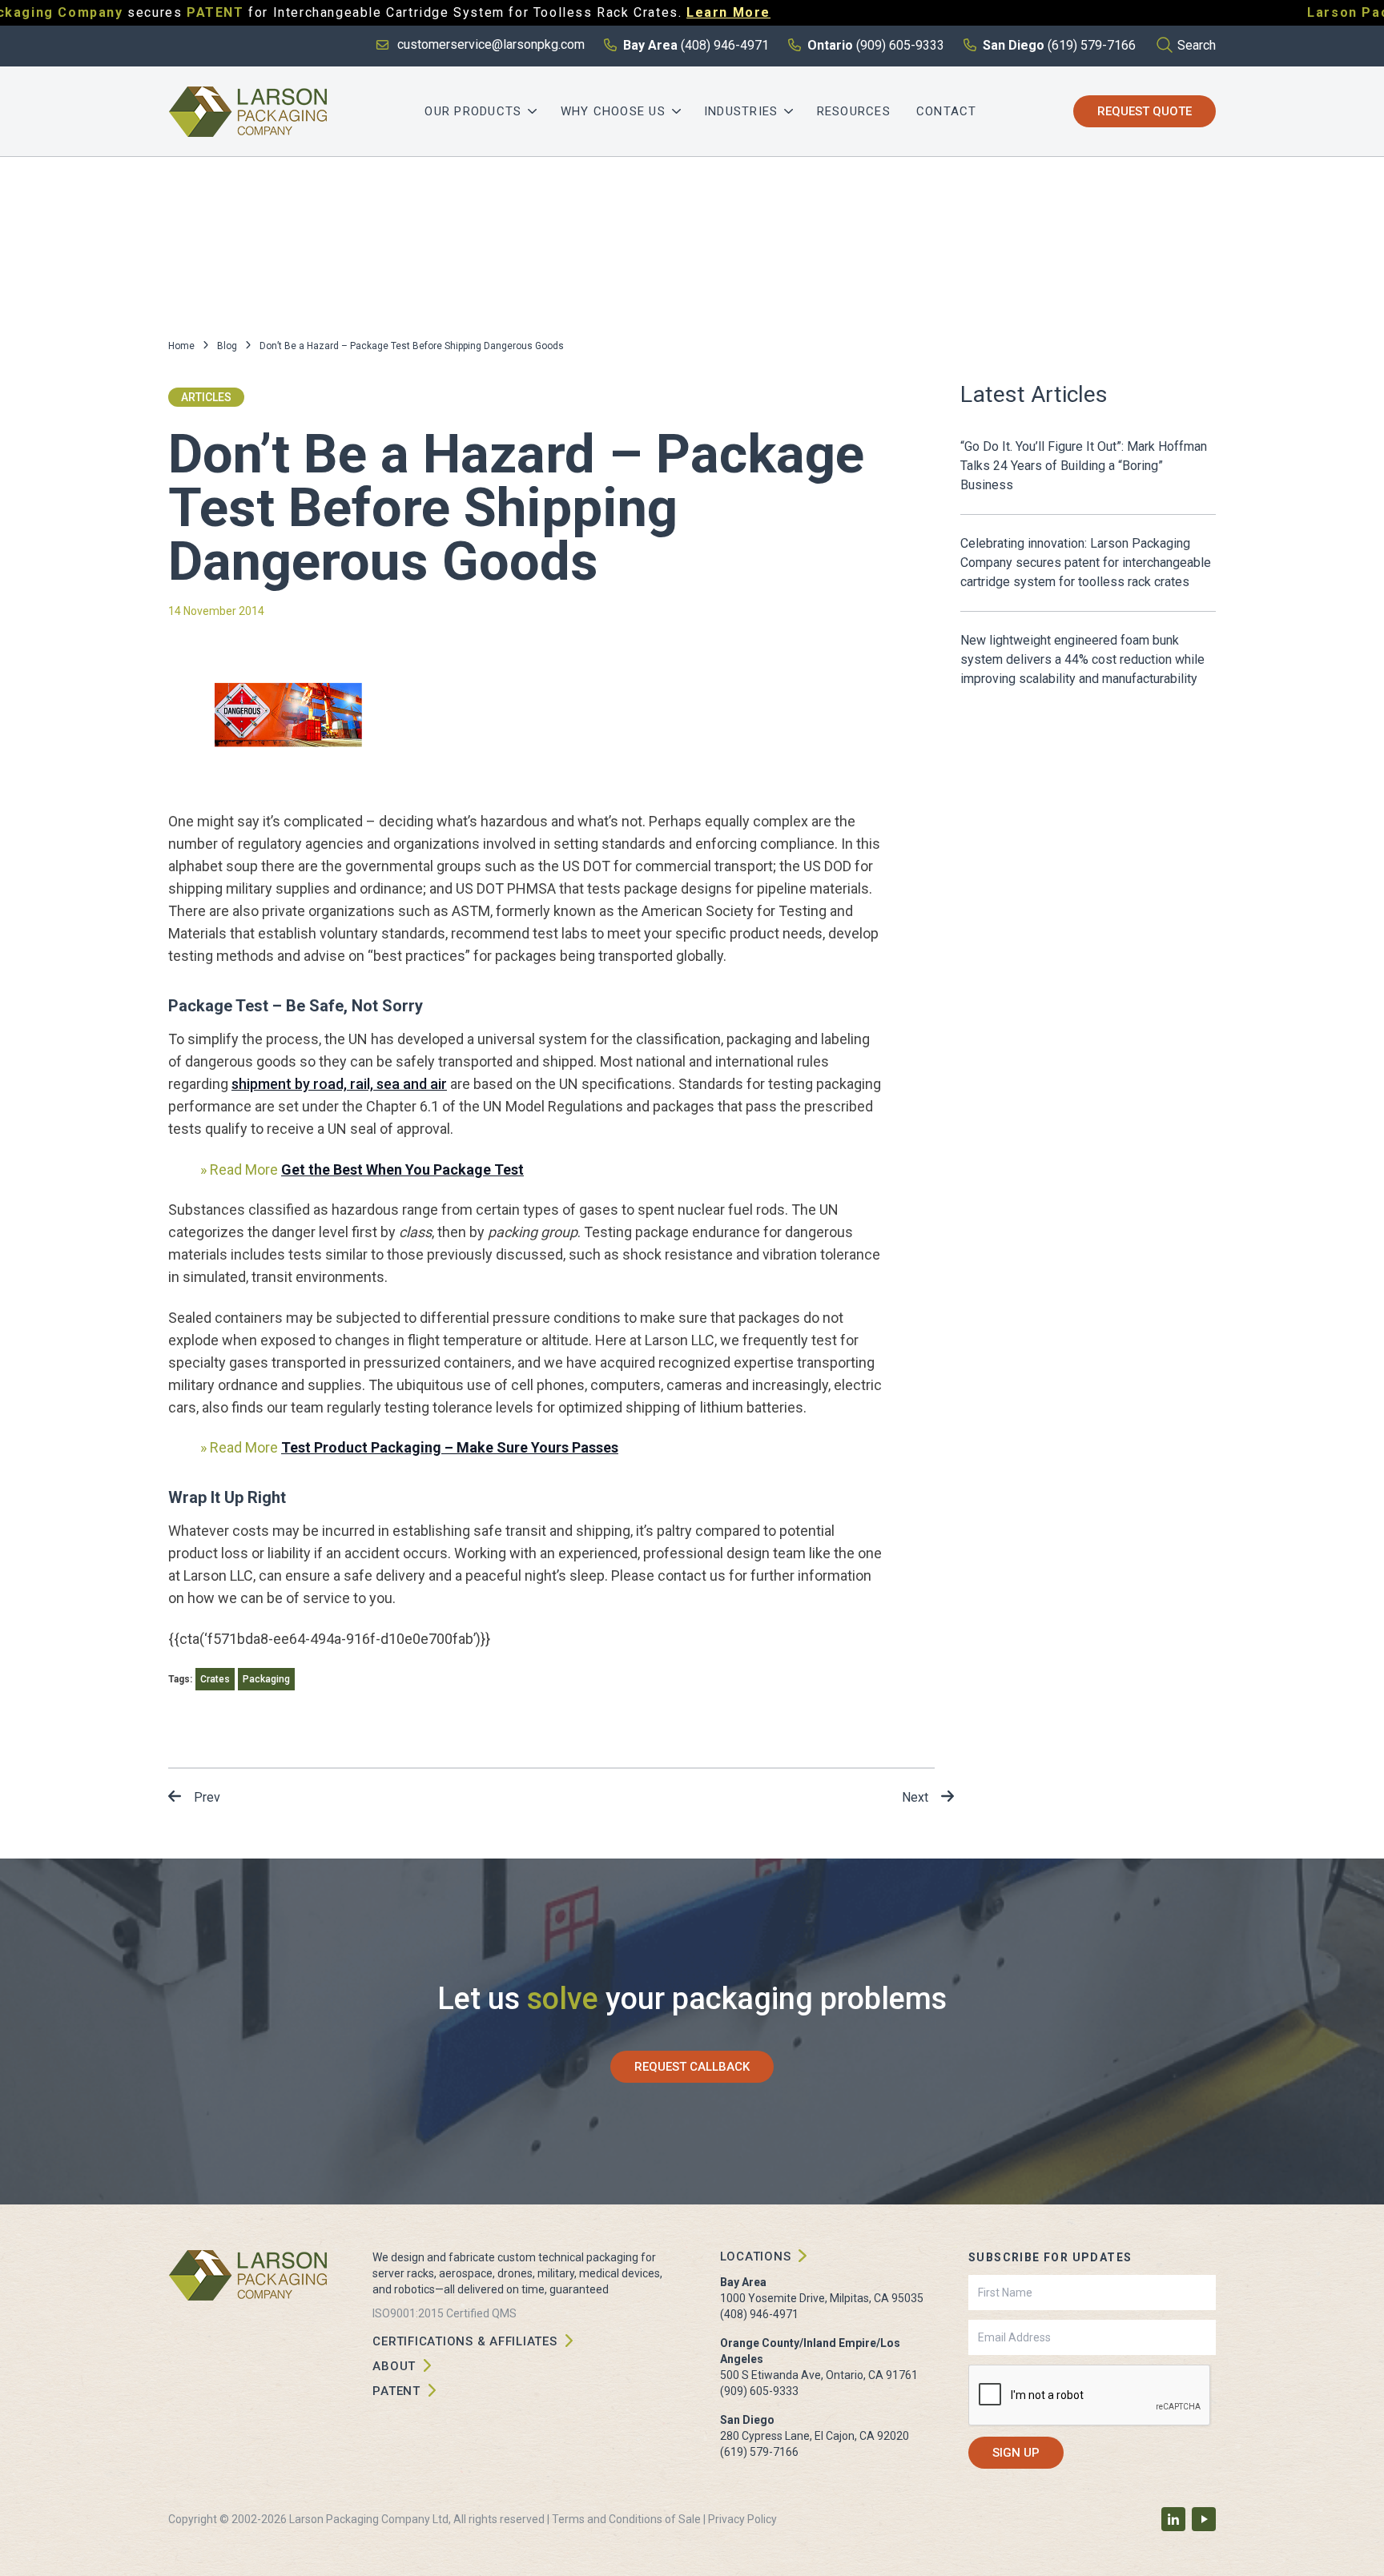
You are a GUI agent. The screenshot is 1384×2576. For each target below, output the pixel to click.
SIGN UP (1016, 2453)
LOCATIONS (756, 2257)
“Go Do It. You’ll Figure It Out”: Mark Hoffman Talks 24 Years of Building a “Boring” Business (1084, 466)
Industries (741, 111)
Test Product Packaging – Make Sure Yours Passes (450, 1447)
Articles (206, 397)
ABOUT (394, 2366)
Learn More (728, 12)
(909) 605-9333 (759, 2391)
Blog (227, 346)
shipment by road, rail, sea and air (339, 1084)
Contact (947, 111)
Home (181, 346)
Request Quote (1145, 111)
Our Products (473, 111)
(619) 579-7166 (759, 2452)
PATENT (396, 2391)
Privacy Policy (742, 2519)
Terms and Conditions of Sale (626, 2519)
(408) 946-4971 (759, 2314)
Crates (215, 1679)
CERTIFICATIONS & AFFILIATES (465, 2341)
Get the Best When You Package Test (402, 1169)
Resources (854, 111)
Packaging (266, 1679)
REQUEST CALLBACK (692, 2067)
